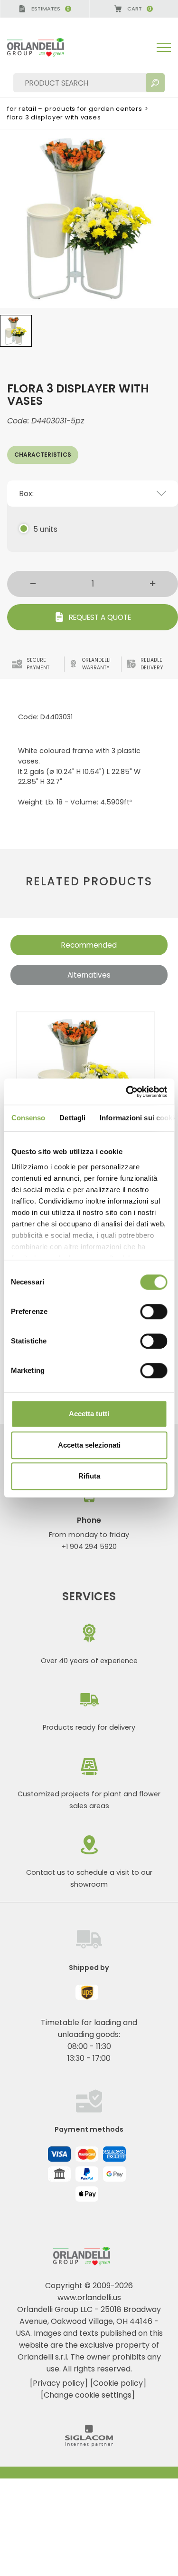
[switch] (154, 1312)
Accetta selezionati (89, 1445)
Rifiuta (89, 1476)
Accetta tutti (89, 1414)
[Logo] (43, 47)
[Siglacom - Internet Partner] (89, 2444)
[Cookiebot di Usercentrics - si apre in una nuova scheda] (127, 1092)
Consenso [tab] (28, 1118)
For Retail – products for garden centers (75, 109)
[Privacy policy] (59, 2383)
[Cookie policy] (118, 2383)
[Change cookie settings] (88, 2395)
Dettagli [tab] (72, 1118)
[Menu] (164, 48)
